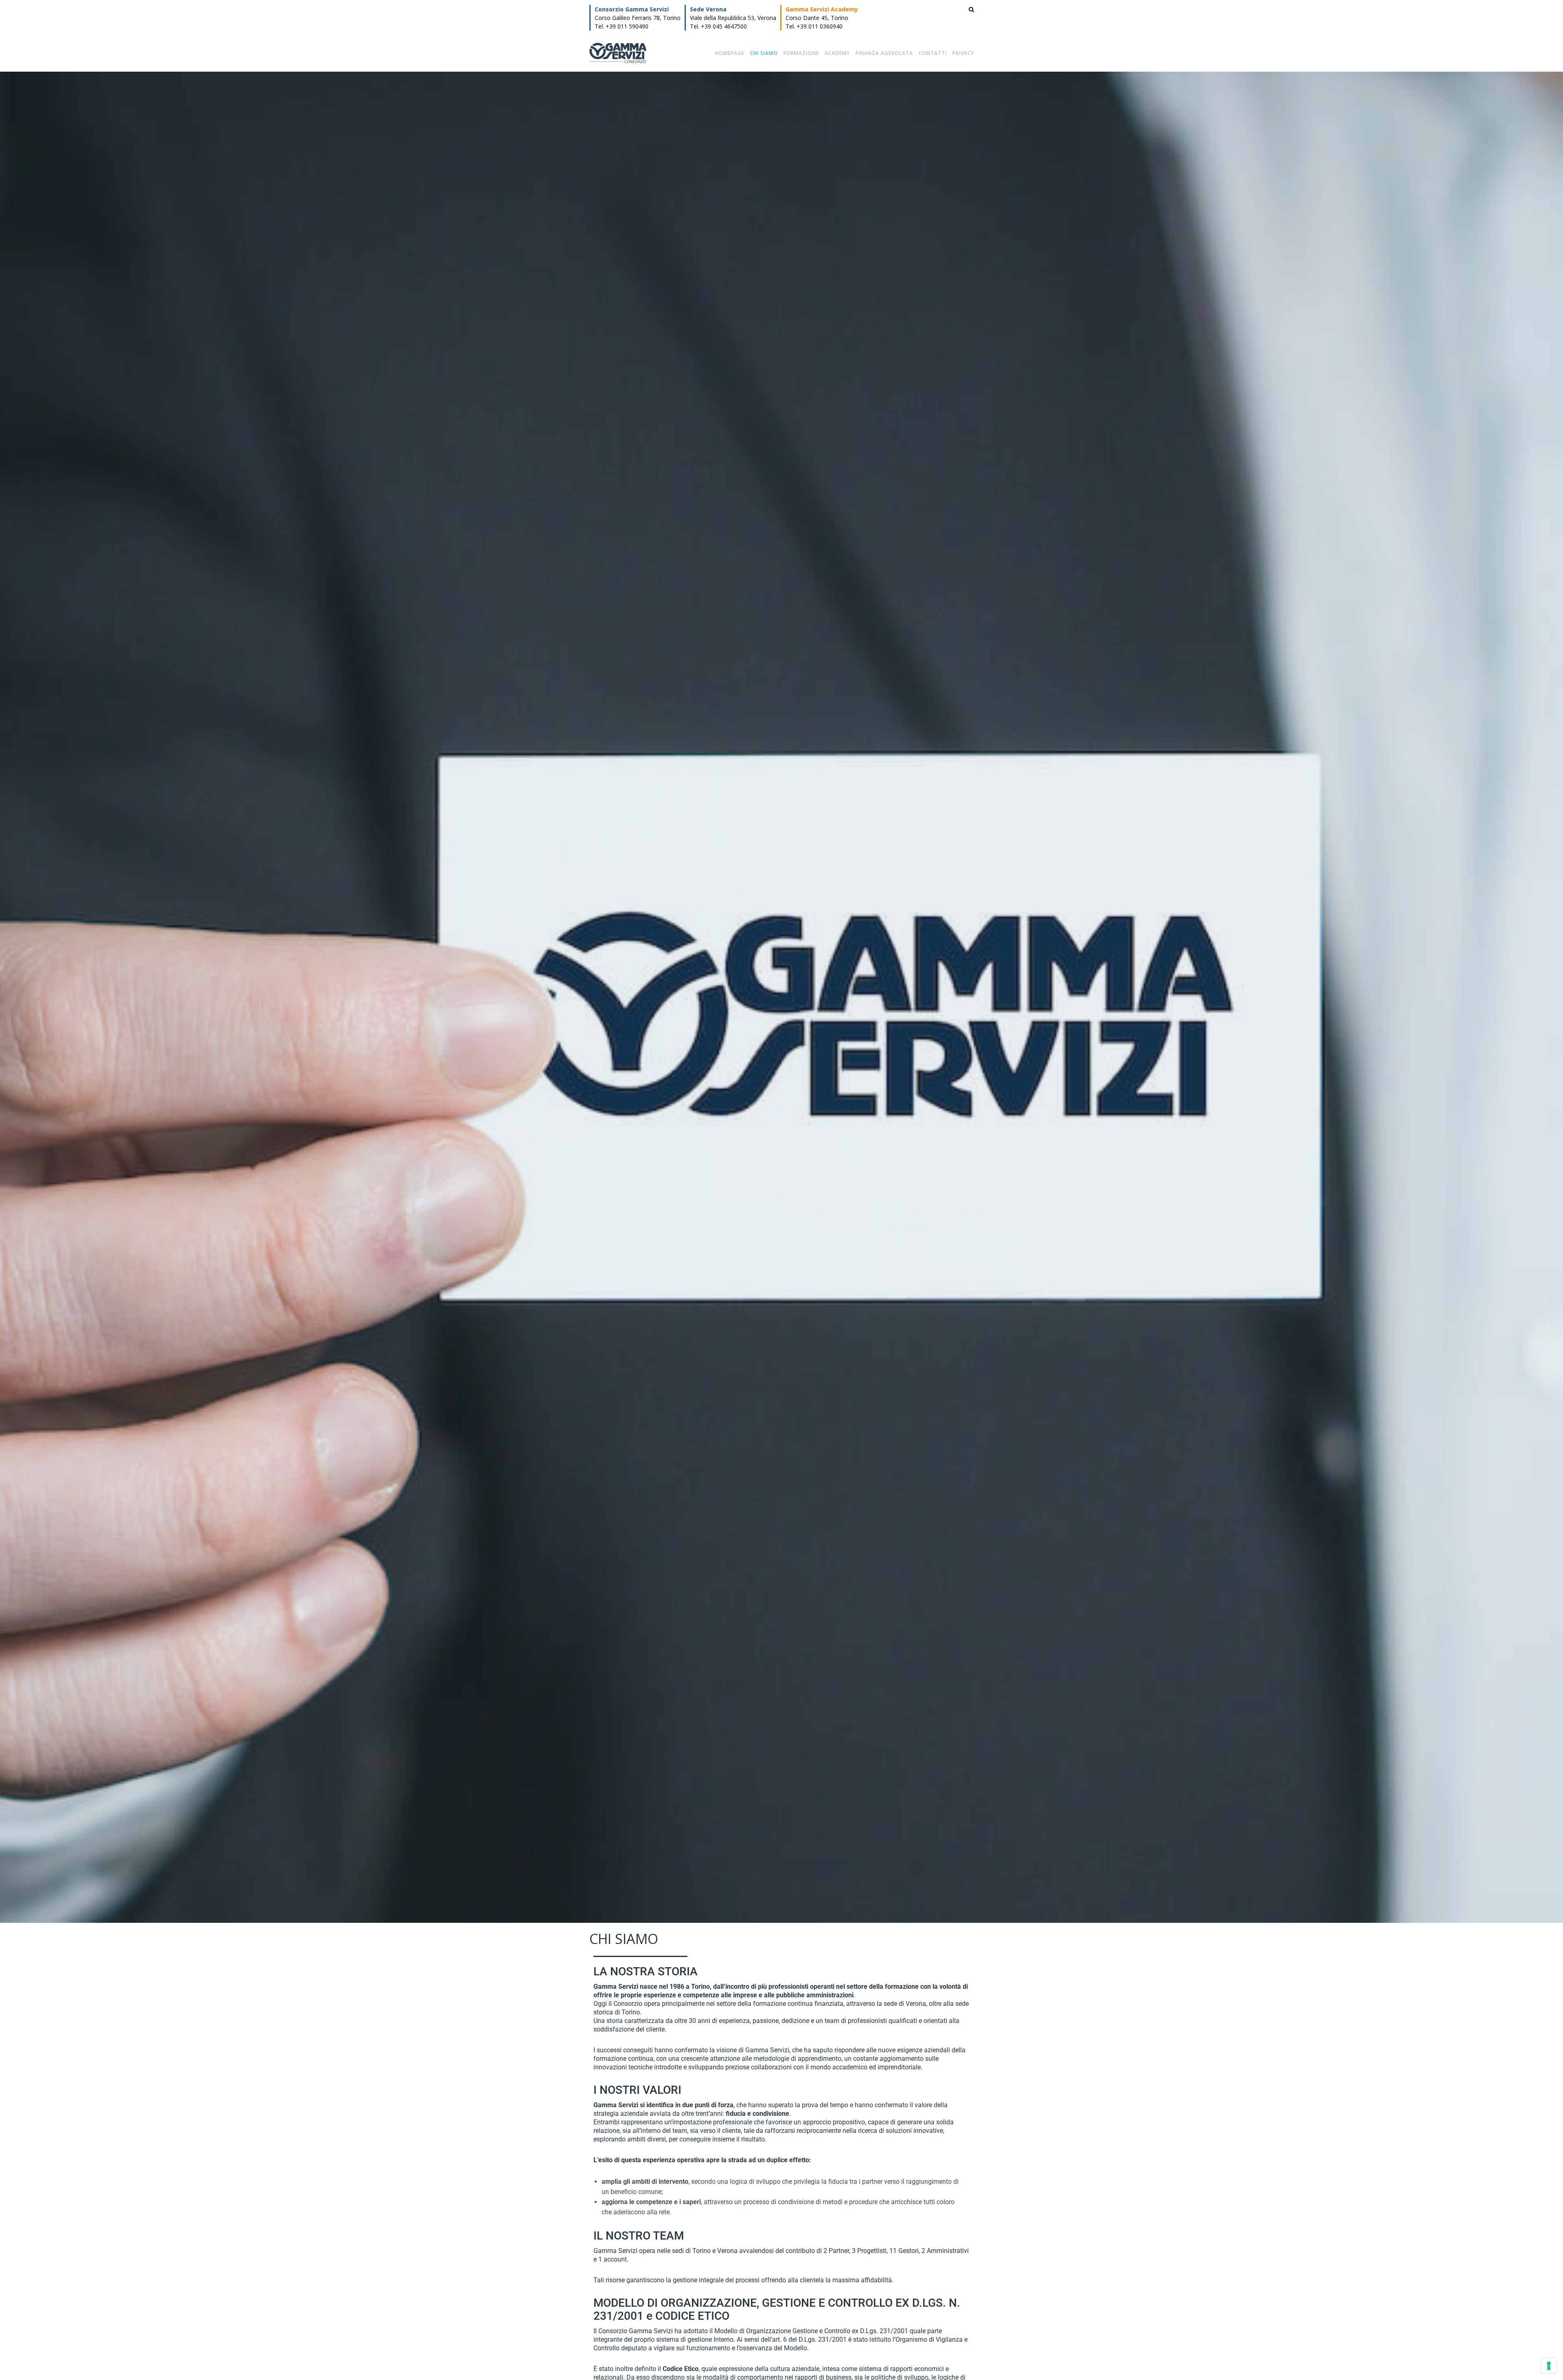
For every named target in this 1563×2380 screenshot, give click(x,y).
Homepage (730, 53)
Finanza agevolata (884, 53)
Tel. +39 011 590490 (622, 26)
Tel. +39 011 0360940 (814, 26)
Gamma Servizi (618, 53)
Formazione (801, 53)
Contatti (933, 53)
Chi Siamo (764, 53)
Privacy (963, 53)
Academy (837, 53)
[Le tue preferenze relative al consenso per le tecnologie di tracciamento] (1549, 2366)
